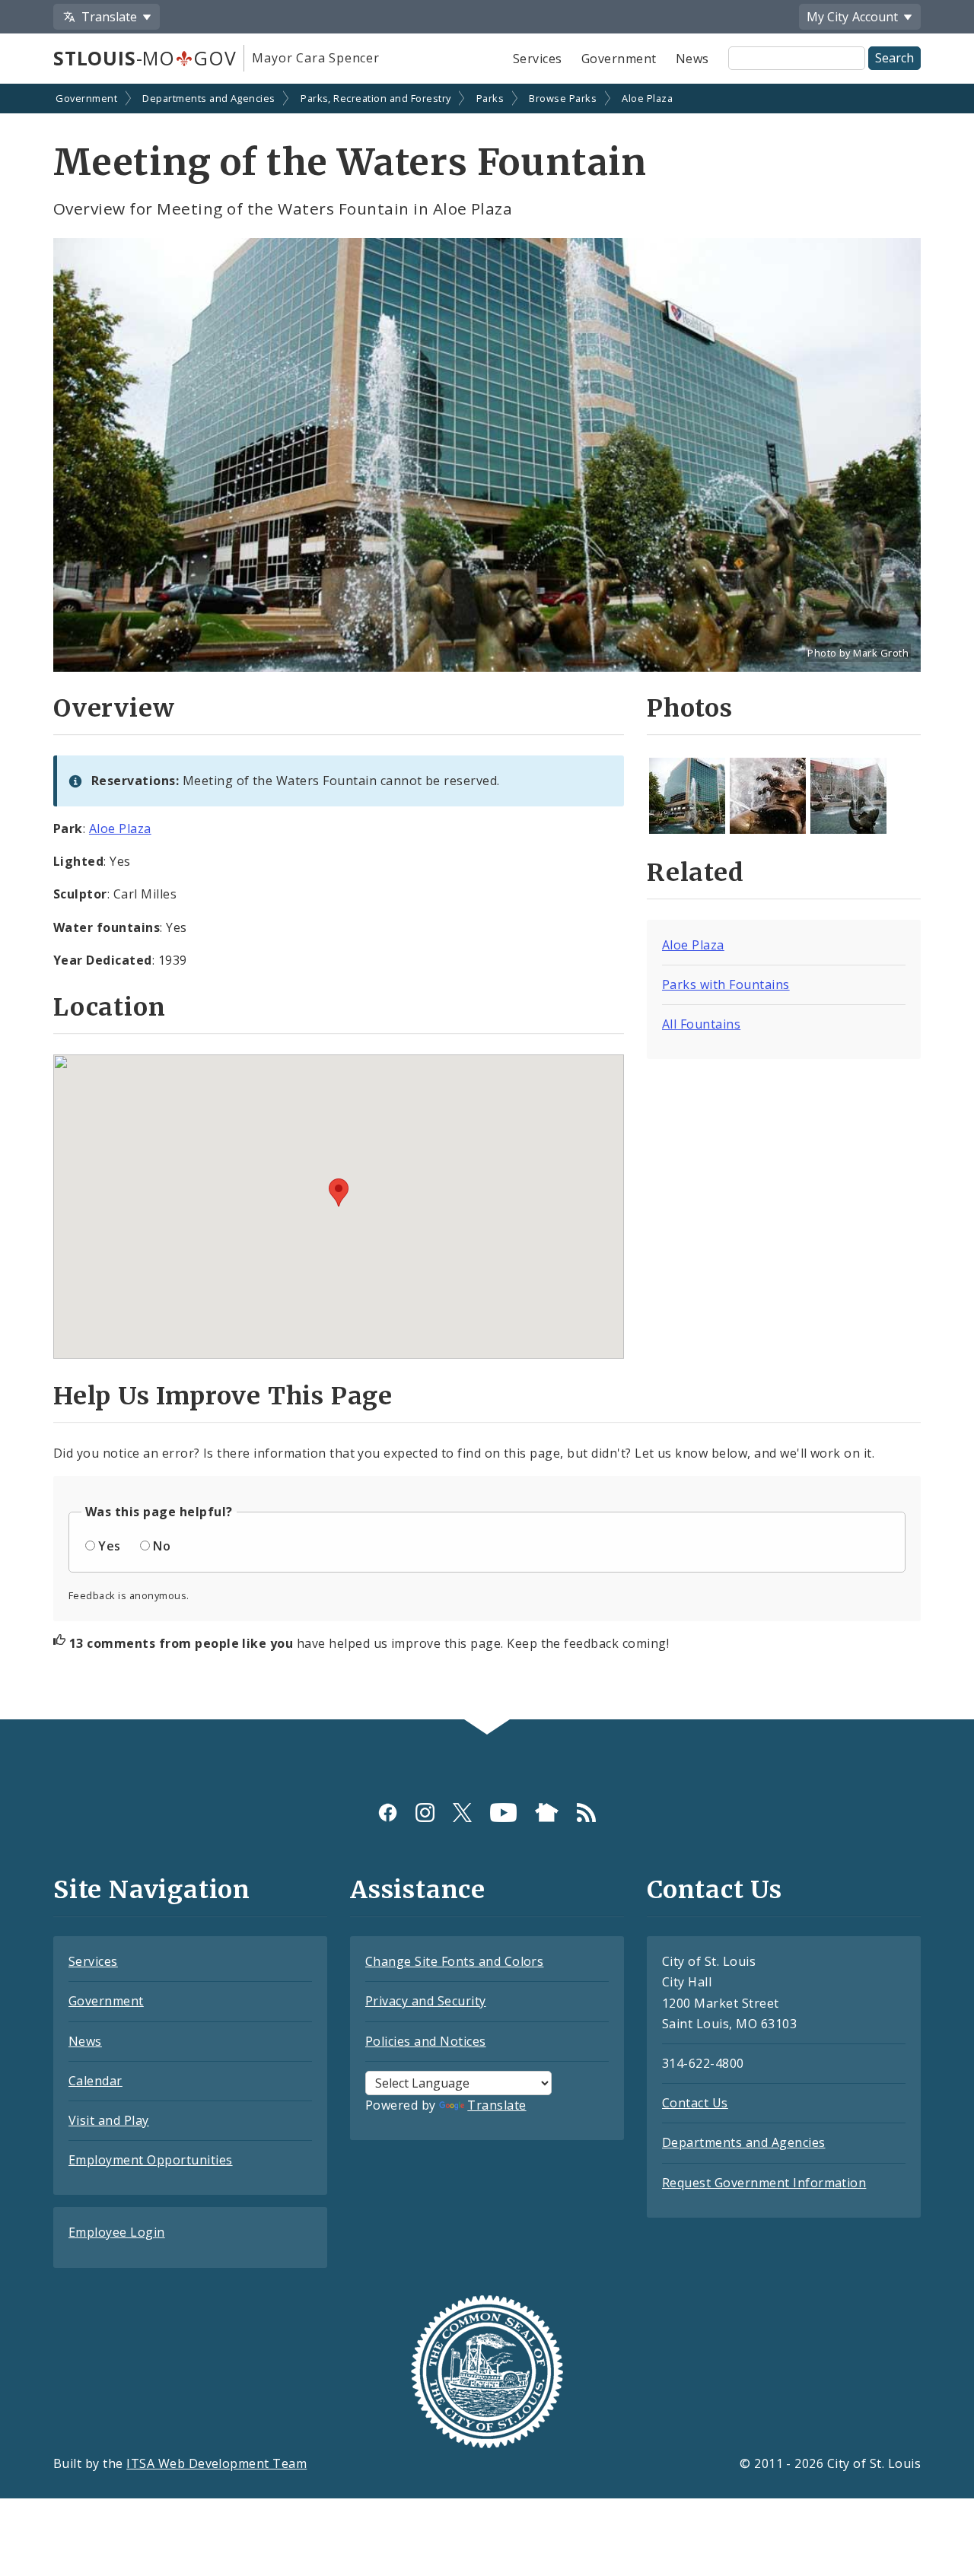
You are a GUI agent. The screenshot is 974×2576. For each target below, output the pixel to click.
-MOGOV (145, 58)
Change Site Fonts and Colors (454, 1961)
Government (619, 59)
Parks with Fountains (726, 984)
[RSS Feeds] (586, 1813)
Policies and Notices (426, 2041)
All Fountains (701, 1024)
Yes (109, 1546)
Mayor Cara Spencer (315, 58)
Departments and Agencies (209, 98)
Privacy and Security (426, 2001)
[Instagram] (425, 1813)
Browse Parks (563, 98)
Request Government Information (764, 2183)
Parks (490, 98)
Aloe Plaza (647, 98)
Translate (497, 2105)
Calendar (95, 2081)
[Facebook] (388, 1813)
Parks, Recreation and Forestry (376, 98)
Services (538, 59)
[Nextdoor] (547, 1813)
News (692, 59)
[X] (462, 1813)
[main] (487, 903)
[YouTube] (503, 1813)
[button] (339, 1193)
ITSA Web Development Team (216, 2463)
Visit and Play (109, 2120)
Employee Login (117, 2232)
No (162, 1546)
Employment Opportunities (151, 2160)
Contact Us (695, 2103)
